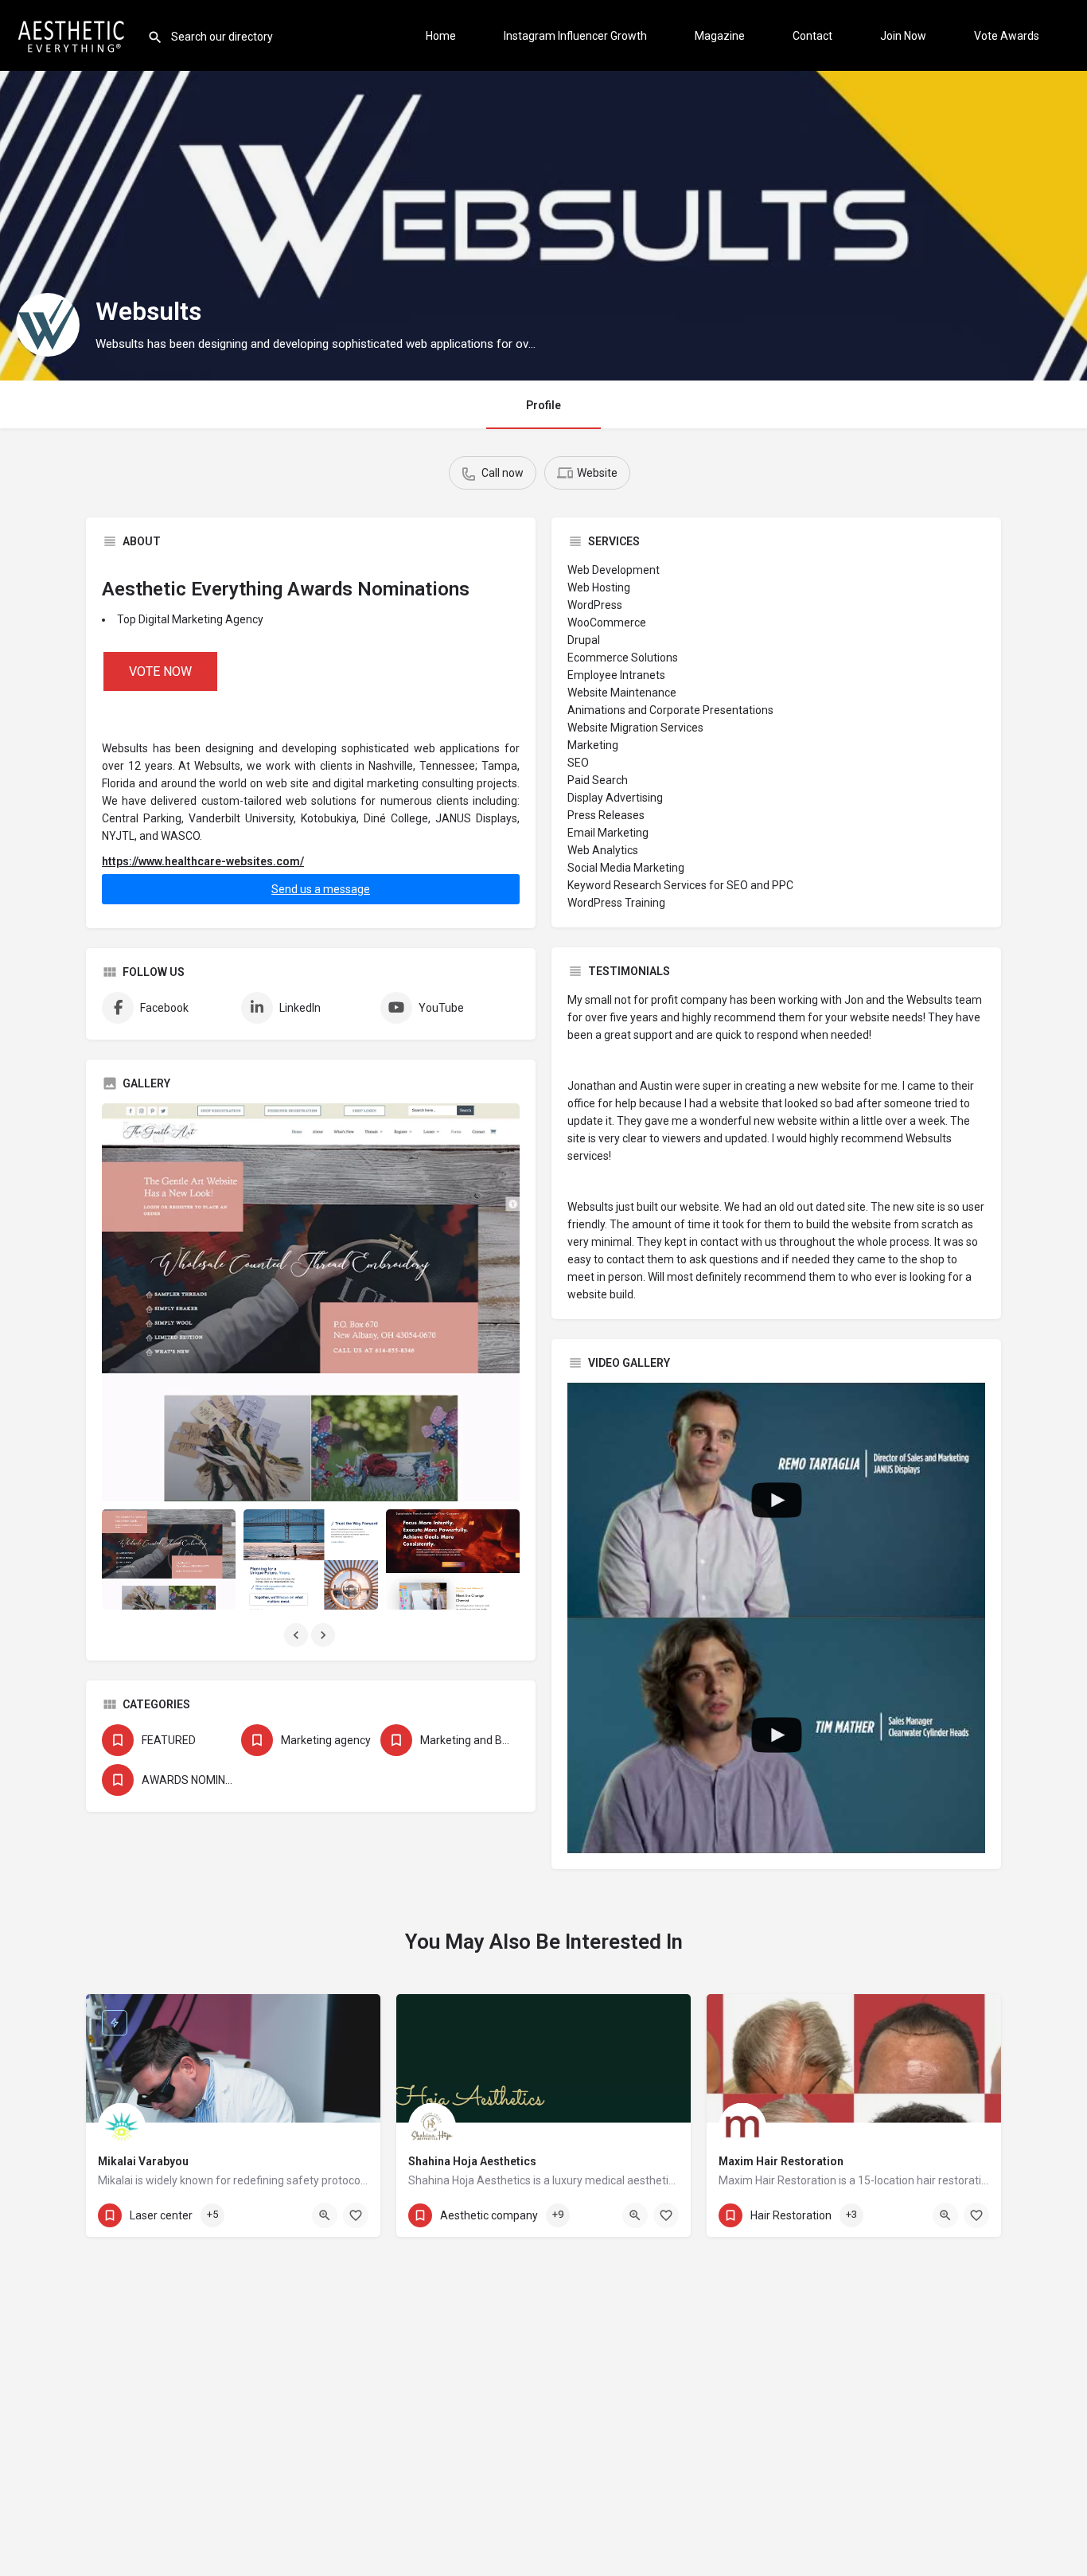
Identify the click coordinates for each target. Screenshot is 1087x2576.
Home (441, 36)
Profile (543, 405)
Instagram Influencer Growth (575, 36)
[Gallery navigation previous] (298, 1635)
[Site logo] (74, 34)
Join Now (903, 36)
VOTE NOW (160, 671)
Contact (812, 36)
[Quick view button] (325, 2215)
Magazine (720, 36)
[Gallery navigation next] (325, 1635)
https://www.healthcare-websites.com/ (203, 861)
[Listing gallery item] (169, 1559)
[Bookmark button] (356, 2215)
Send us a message (321, 889)
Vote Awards (1007, 36)
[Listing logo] (48, 325)
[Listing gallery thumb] (311, 1302)
